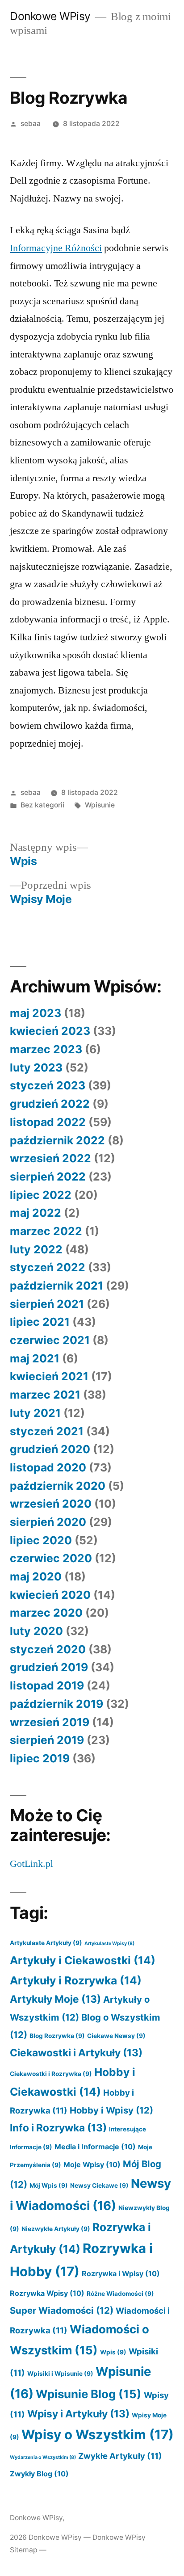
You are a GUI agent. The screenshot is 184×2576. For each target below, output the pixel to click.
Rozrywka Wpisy (47, 2293)
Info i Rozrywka (58, 2128)
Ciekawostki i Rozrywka (51, 2074)
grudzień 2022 (50, 1104)
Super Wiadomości (62, 2310)
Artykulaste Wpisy (109, 1944)
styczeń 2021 (47, 1431)
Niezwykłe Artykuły (56, 2229)
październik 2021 (56, 1286)
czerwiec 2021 (50, 1340)
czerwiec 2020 (51, 1558)
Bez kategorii (42, 805)
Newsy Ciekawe (99, 2185)
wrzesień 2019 (50, 1722)
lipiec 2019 (40, 1758)
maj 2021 (35, 1358)
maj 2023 (36, 1013)
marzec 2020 (46, 1613)
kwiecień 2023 (50, 1031)
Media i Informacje (95, 2147)
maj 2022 (36, 1213)
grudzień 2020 (50, 1449)
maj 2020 (36, 1576)
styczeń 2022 (48, 1267)
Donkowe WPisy (50, 16)
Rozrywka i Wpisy (121, 2273)
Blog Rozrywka (57, 2036)
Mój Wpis (49, 2185)
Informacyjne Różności (56, 248)
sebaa (31, 124)
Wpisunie (100, 805)
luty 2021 (35, 1413)
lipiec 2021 (40, 1322)
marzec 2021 (45, 1395)
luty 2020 (36, 1631)
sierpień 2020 (48, 1522)
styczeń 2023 (48, 1085)
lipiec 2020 (41, 1540)
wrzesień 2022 (50, 1158)
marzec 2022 (46, 1231)
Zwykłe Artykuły (120, 2456)
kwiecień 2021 (49, 1376)
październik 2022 (57, 1140)
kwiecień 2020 (50, 1595)
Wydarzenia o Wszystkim (43, 2457)
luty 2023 (36, 1067)
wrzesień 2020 (51, 1504)
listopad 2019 (47, 1685)
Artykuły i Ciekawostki (83, 1960)
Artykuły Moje (55, 1999)
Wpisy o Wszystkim (98, 2435)
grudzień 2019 (49, 1667)
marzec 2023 (46, 1049)
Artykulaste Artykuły (46, 1943)
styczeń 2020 (48, 1649)
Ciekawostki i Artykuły (76, 2053)
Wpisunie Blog (89, 2394)
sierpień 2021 (47, 1304)
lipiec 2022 (41, 1195)
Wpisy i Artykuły (78, 2414)
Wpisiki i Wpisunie (60, 2374)
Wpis (113, 2352)
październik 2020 (58, 1486)
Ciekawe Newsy (116, 2036)
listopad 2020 (48, 1467)
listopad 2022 (48, 1122)
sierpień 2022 (48, 1177)
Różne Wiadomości (120, 2294)
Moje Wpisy (92, 2164)
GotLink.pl (31, 1864)
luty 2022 (36, 1249)
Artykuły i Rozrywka (76, 1980)
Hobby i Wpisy (111, 2110)
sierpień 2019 (47, 1740)
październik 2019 (56, 1704)
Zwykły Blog (39, 2474)
